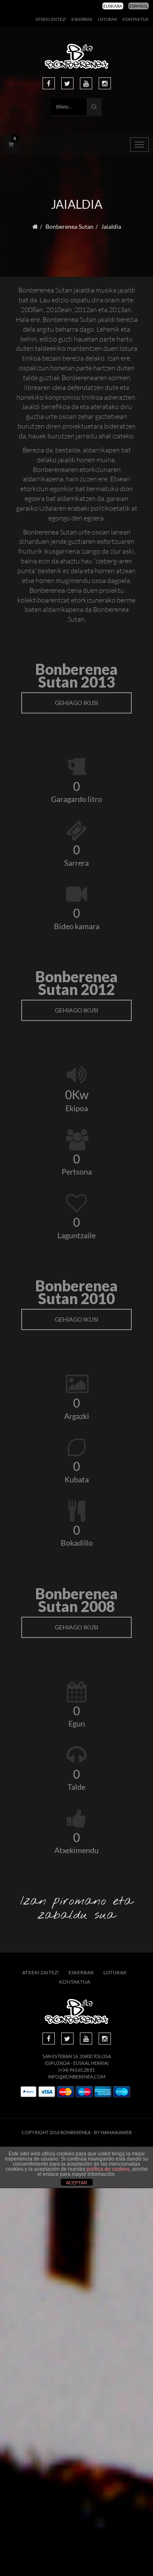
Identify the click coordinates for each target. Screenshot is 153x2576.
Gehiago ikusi (76, 703)
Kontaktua (136, 19)
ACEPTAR (76, 2183)
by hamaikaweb (113, 2132)
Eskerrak (82, 19)
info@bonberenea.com (77, 2077)
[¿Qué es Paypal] (28, 2092)
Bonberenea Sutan (69, 226)
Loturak (108, 19)
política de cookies (108, 2169)
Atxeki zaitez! (51, 19)
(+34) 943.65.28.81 (76, 2070)
